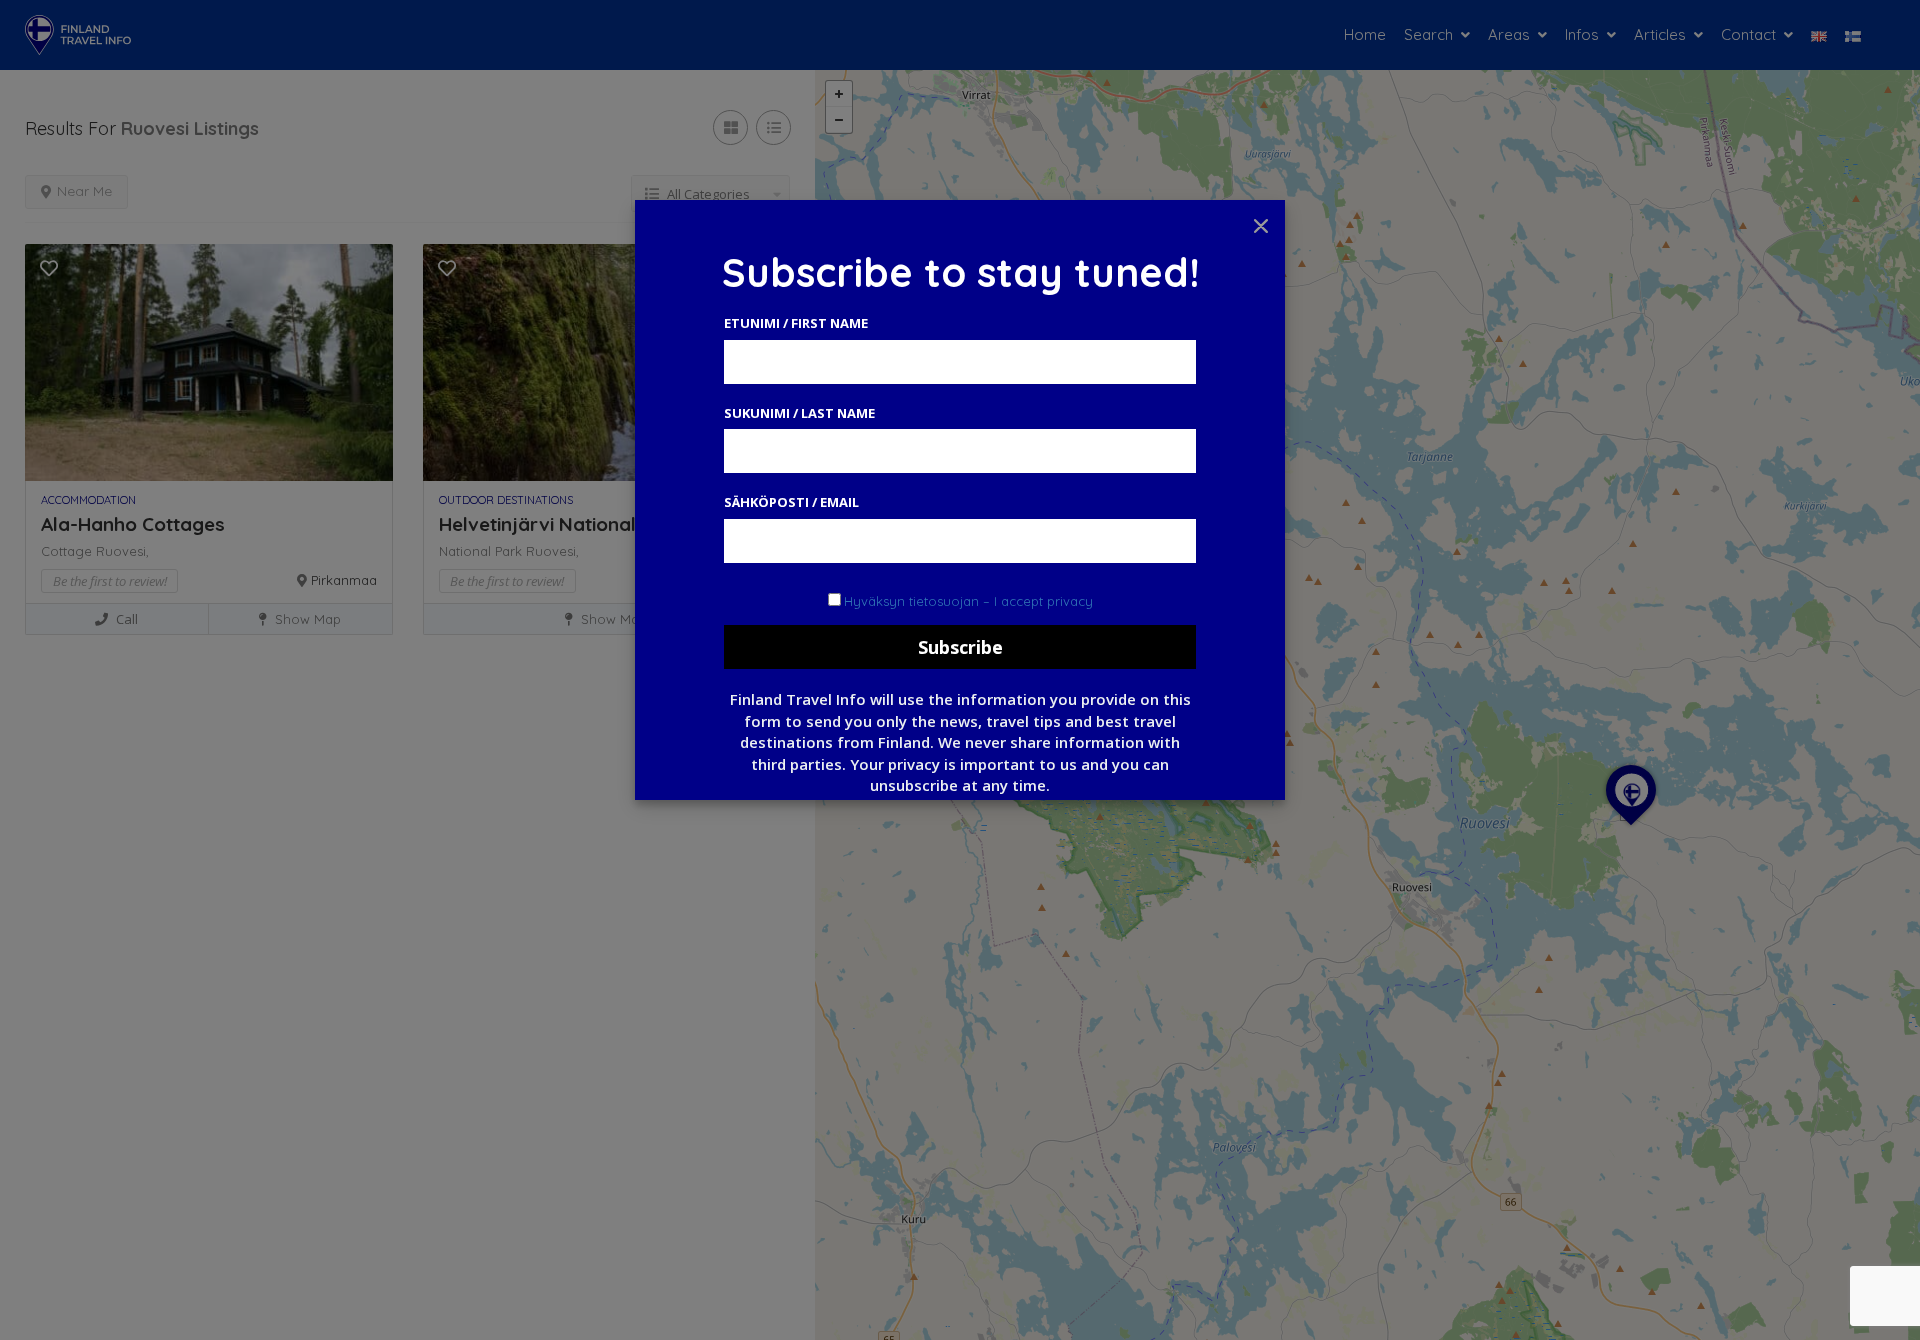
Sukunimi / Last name (799, 413)
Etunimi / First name (796, 323)
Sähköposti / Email (791, 502)
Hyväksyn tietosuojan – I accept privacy (968, 601)
